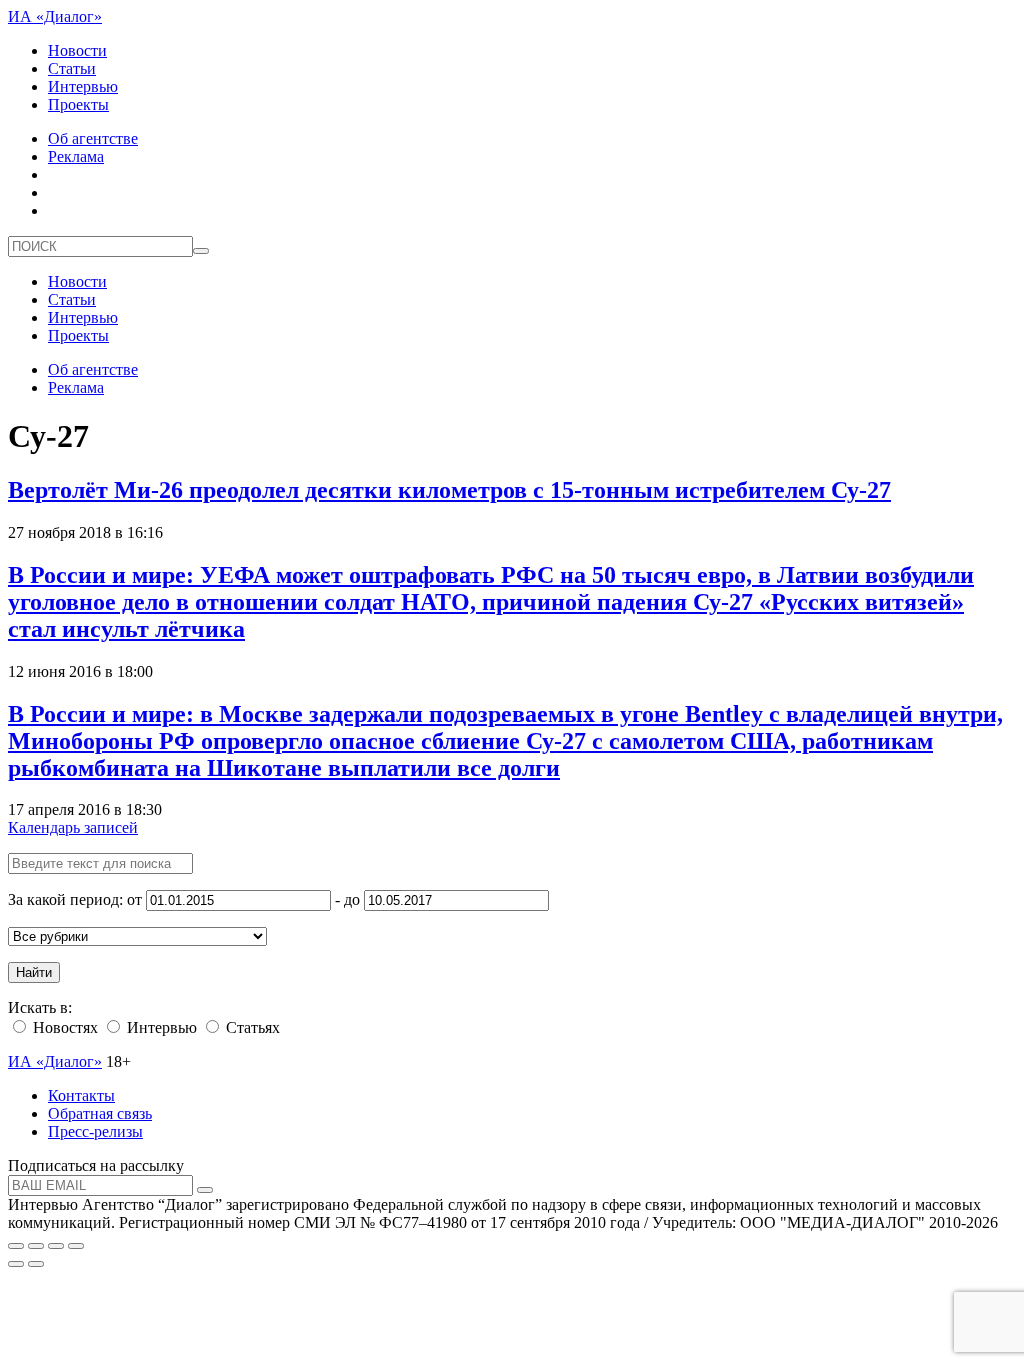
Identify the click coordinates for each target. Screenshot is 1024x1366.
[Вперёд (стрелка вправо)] (36, 1264)
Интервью (83, 86)
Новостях (63, 1027)
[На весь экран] (56, 1246)
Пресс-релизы (95, 1131)
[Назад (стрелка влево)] (16, 1264)
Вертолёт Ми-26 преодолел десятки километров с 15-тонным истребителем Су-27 (449, 490)
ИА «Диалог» (55, 16)
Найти (34, 972)
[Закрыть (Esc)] (16, 1246)
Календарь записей (73, 827)
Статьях (251, 1027)
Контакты (81, 1095)
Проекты (78, 104)
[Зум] (76, 1246)
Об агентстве (93, 138)
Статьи (72, 68)
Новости (77, 50)
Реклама (76, 156)
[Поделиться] (36, 1246)
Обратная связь (100, 1113)
